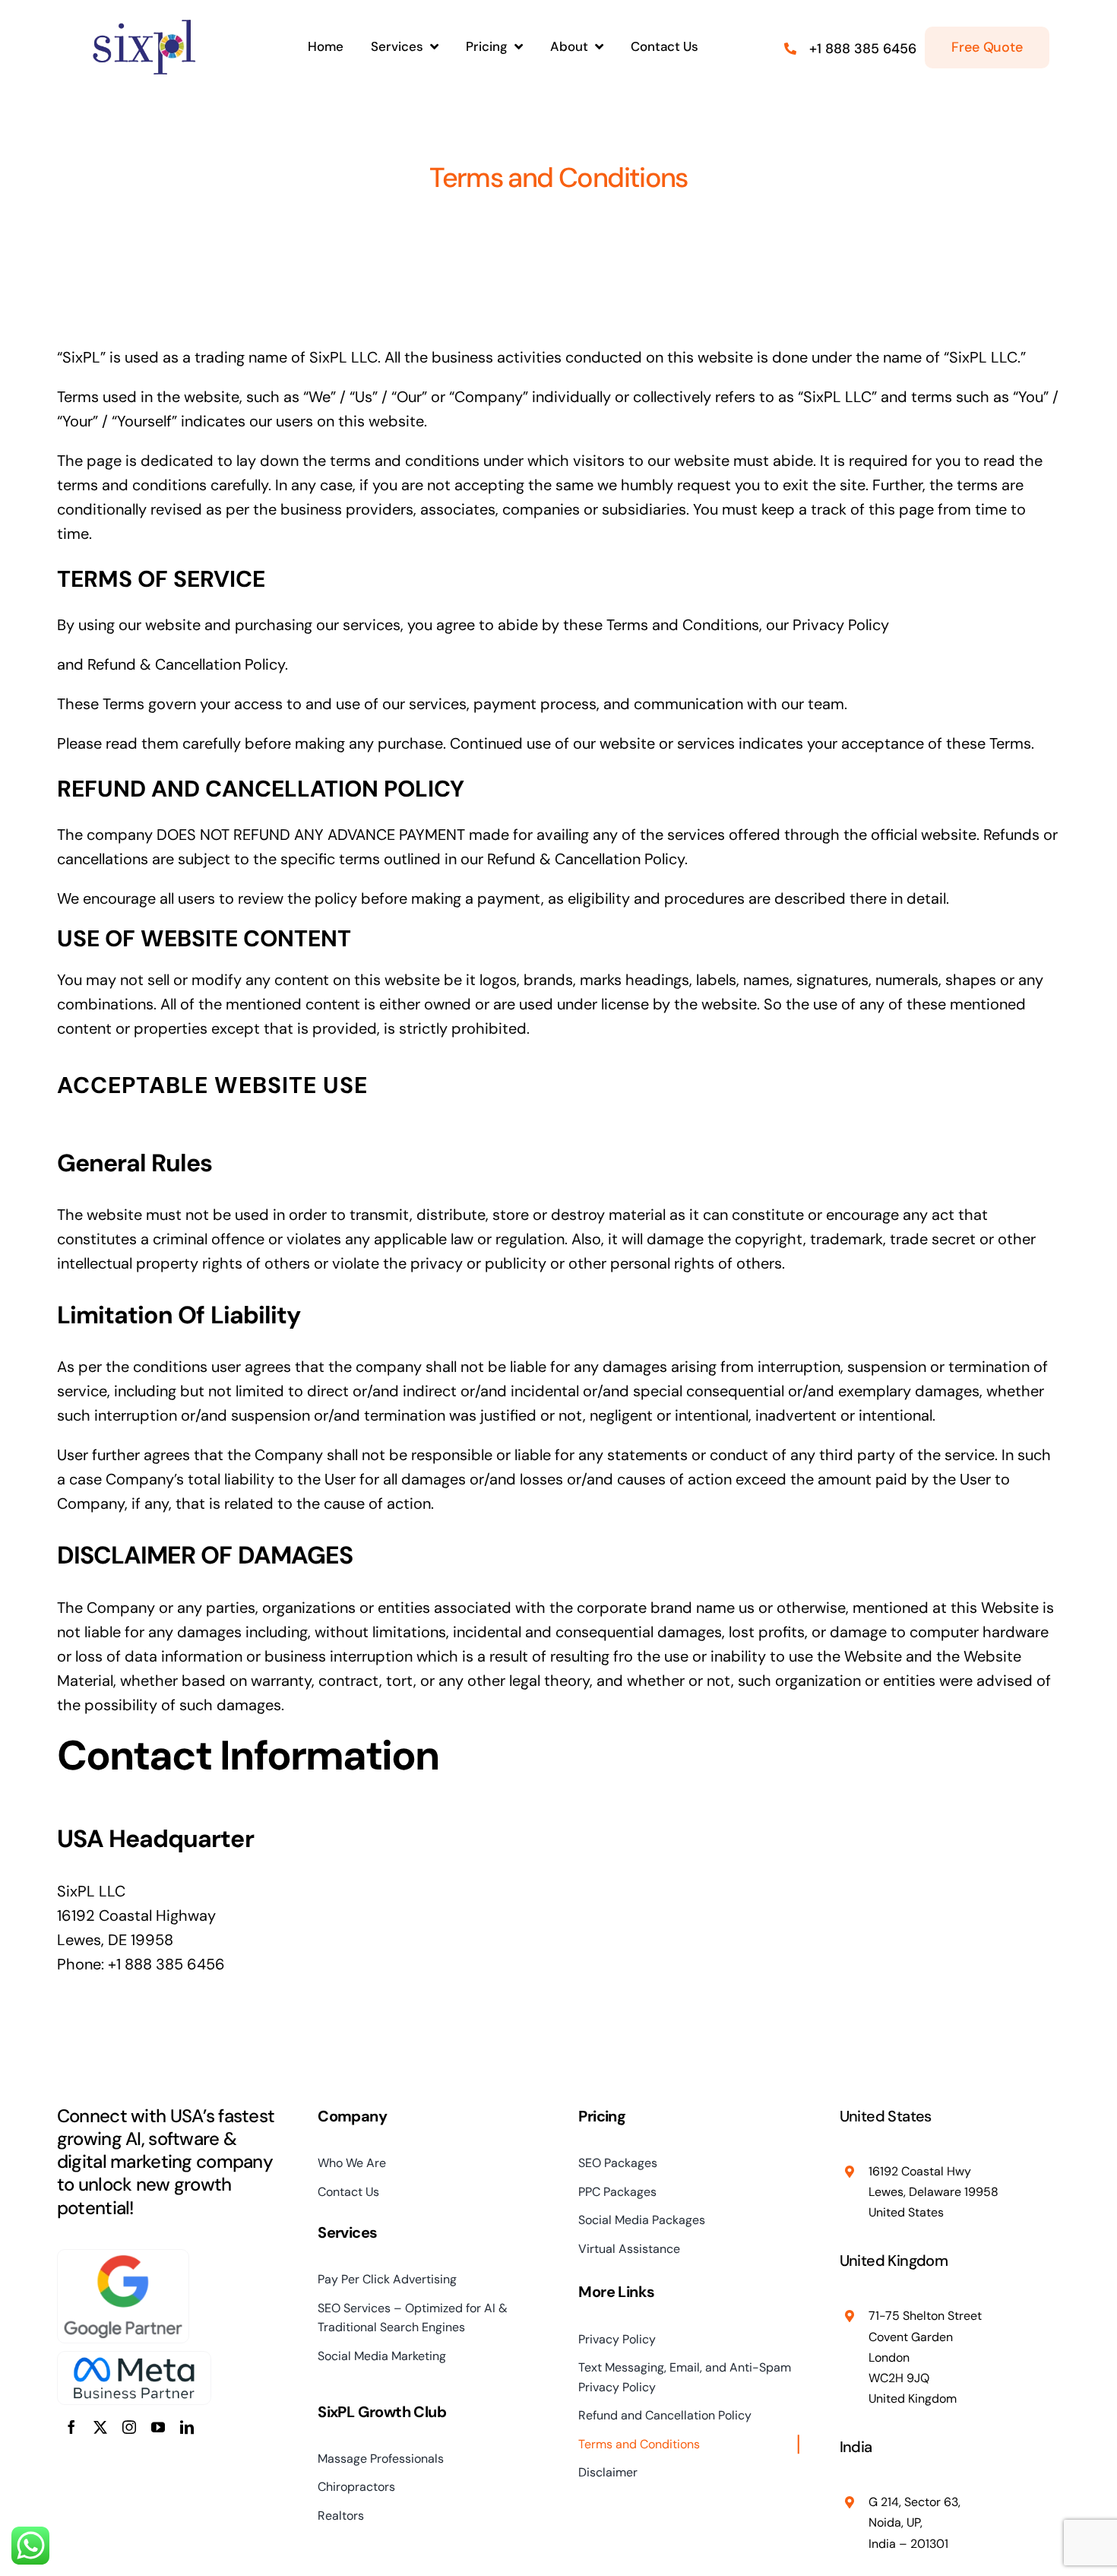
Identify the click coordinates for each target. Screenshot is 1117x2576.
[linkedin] (187, 2427)
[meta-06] (134, 2359)
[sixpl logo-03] (144, 23)
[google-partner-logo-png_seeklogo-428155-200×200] (123, 2258)
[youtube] (158, 2427)
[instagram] (129, 2427)
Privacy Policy (841, 625)
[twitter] (100, 2427)
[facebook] (71, 2427)
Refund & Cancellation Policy (186, 664)
